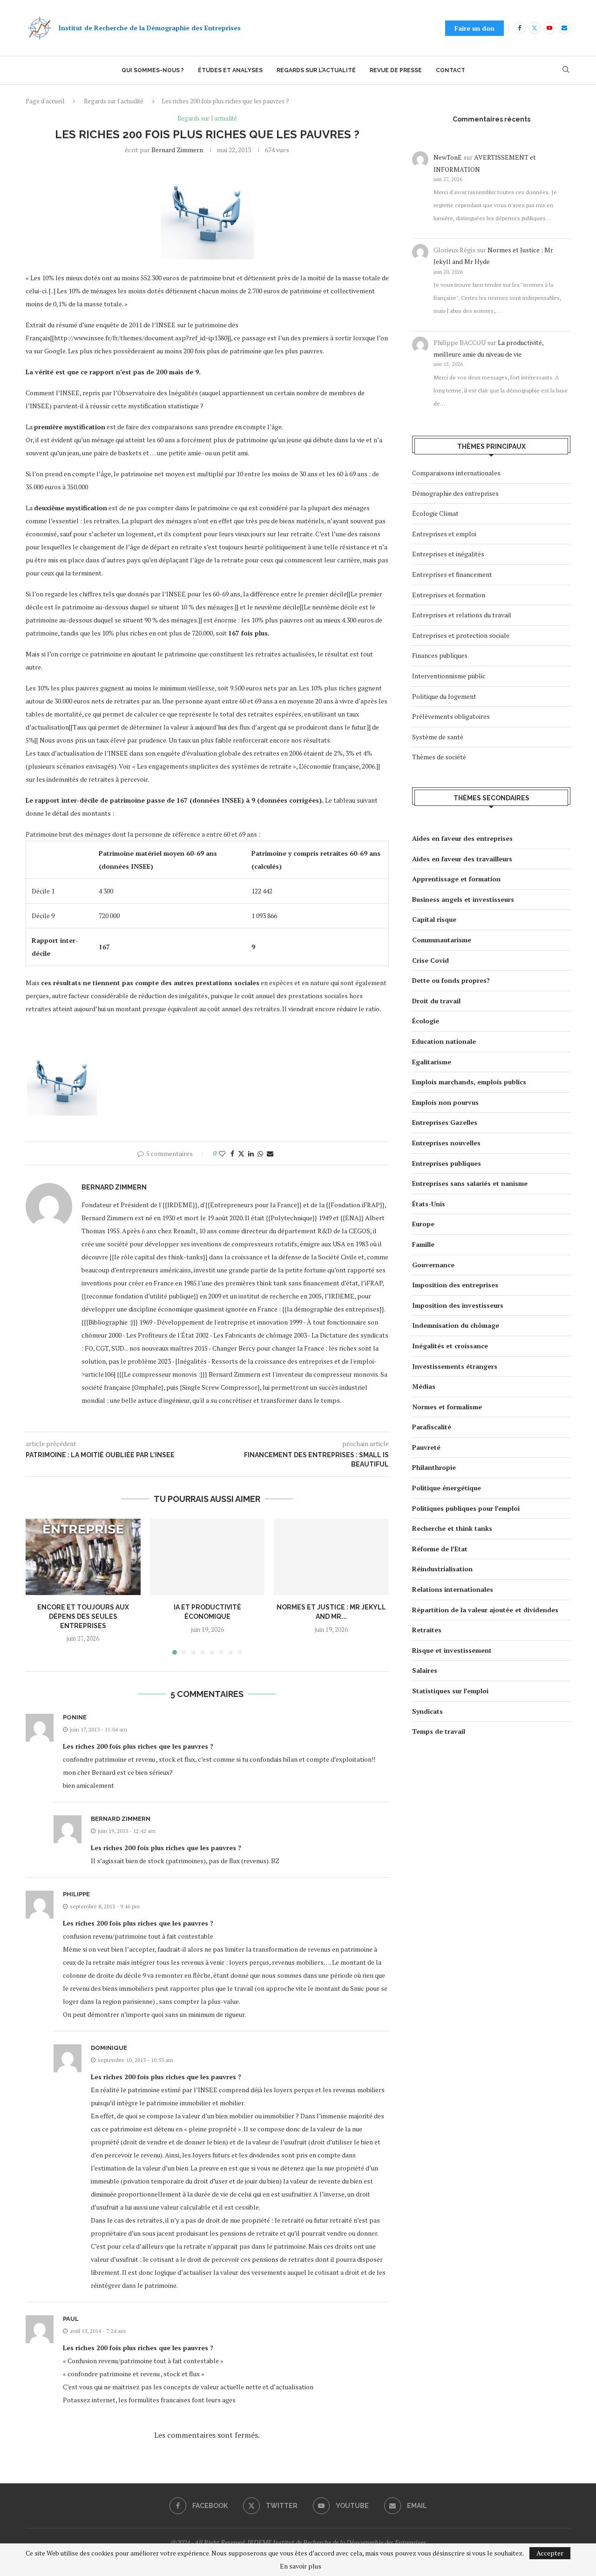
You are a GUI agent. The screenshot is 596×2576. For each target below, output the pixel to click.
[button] (38, 1586)
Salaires (425, 1670)
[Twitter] (535, 28)
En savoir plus (301, 2566)
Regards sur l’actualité (316, 70)
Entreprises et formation (449, 595)
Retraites (427, 1630)
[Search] (566, 71)
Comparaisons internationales (456, 473)
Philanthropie (434, 1467)
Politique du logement (444, 696)
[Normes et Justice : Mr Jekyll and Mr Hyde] (331, 1557)
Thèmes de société (439, 757)
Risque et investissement (452, 1650)
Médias (424, 1386)
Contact (450, 70)
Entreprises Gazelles (445, 1122)
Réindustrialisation (442, 1569)
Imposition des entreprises (455, 1285)
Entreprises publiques (447, 1163)
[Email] (564, 28)
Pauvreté (426, 1447)
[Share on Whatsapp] (260, 1153)
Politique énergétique (447, 1488)
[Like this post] (222, 1153)
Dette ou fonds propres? (451, 980)
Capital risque (434, 919)
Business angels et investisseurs (463, 899)
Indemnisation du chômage (456, 1325)
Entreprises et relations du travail (462, 615)
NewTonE (448, 157)
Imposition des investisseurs (458, 1305)
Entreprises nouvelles (446, 1143)
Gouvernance (433, 1265)
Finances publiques (440, 655)
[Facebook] (520, 28)
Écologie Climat (435, 513)
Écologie (426, 1021)
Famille (423, 1244)
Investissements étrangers (455, 1366)
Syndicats (427, 1711)
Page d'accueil (45, 101)
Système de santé (438, 737)
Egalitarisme (432, 1062)
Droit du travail (436, 1001)
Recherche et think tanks (452, 1528)
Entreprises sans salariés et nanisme (470, 1183)
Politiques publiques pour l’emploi (466, 1508)
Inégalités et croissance (450, 1346)
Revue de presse (396, 70)
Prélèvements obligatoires (451, 716)
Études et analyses (230, 70)
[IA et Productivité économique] (207, 1557)
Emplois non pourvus (445, 1102)
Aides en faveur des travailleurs (462, 859)
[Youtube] (549, 28)
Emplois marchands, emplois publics (469, 1082)
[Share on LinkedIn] (251, 1153)
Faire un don (474, 28)
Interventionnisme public (449, 676)
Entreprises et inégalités (448, 554)
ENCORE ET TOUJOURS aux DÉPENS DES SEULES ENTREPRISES (83, 1616)
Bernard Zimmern (177, 150)
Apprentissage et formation (456, 879)
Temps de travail (439, 1731)
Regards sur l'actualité (114, 101)
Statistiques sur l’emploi (450, 1691)
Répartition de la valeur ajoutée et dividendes (485, 1610)
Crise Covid (430, 960)
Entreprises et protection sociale (461, 635)
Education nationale (444, 1041)
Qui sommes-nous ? (153, 70)
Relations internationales (453, 1589)
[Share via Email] (270, 1153)
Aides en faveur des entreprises (462, 838)
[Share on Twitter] (241, 1153)
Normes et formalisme (447, 1407)
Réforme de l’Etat (440, 1549)
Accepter (550, 2553)
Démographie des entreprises (455, 493)
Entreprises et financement (452, 574)
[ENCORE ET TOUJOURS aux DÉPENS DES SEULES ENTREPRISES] (83, 1557)
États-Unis (429, 1204)
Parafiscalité (432, 1427)
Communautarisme (442, 940)
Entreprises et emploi (444, 534)
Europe (423, 1224)
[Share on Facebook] (232, 1153)
